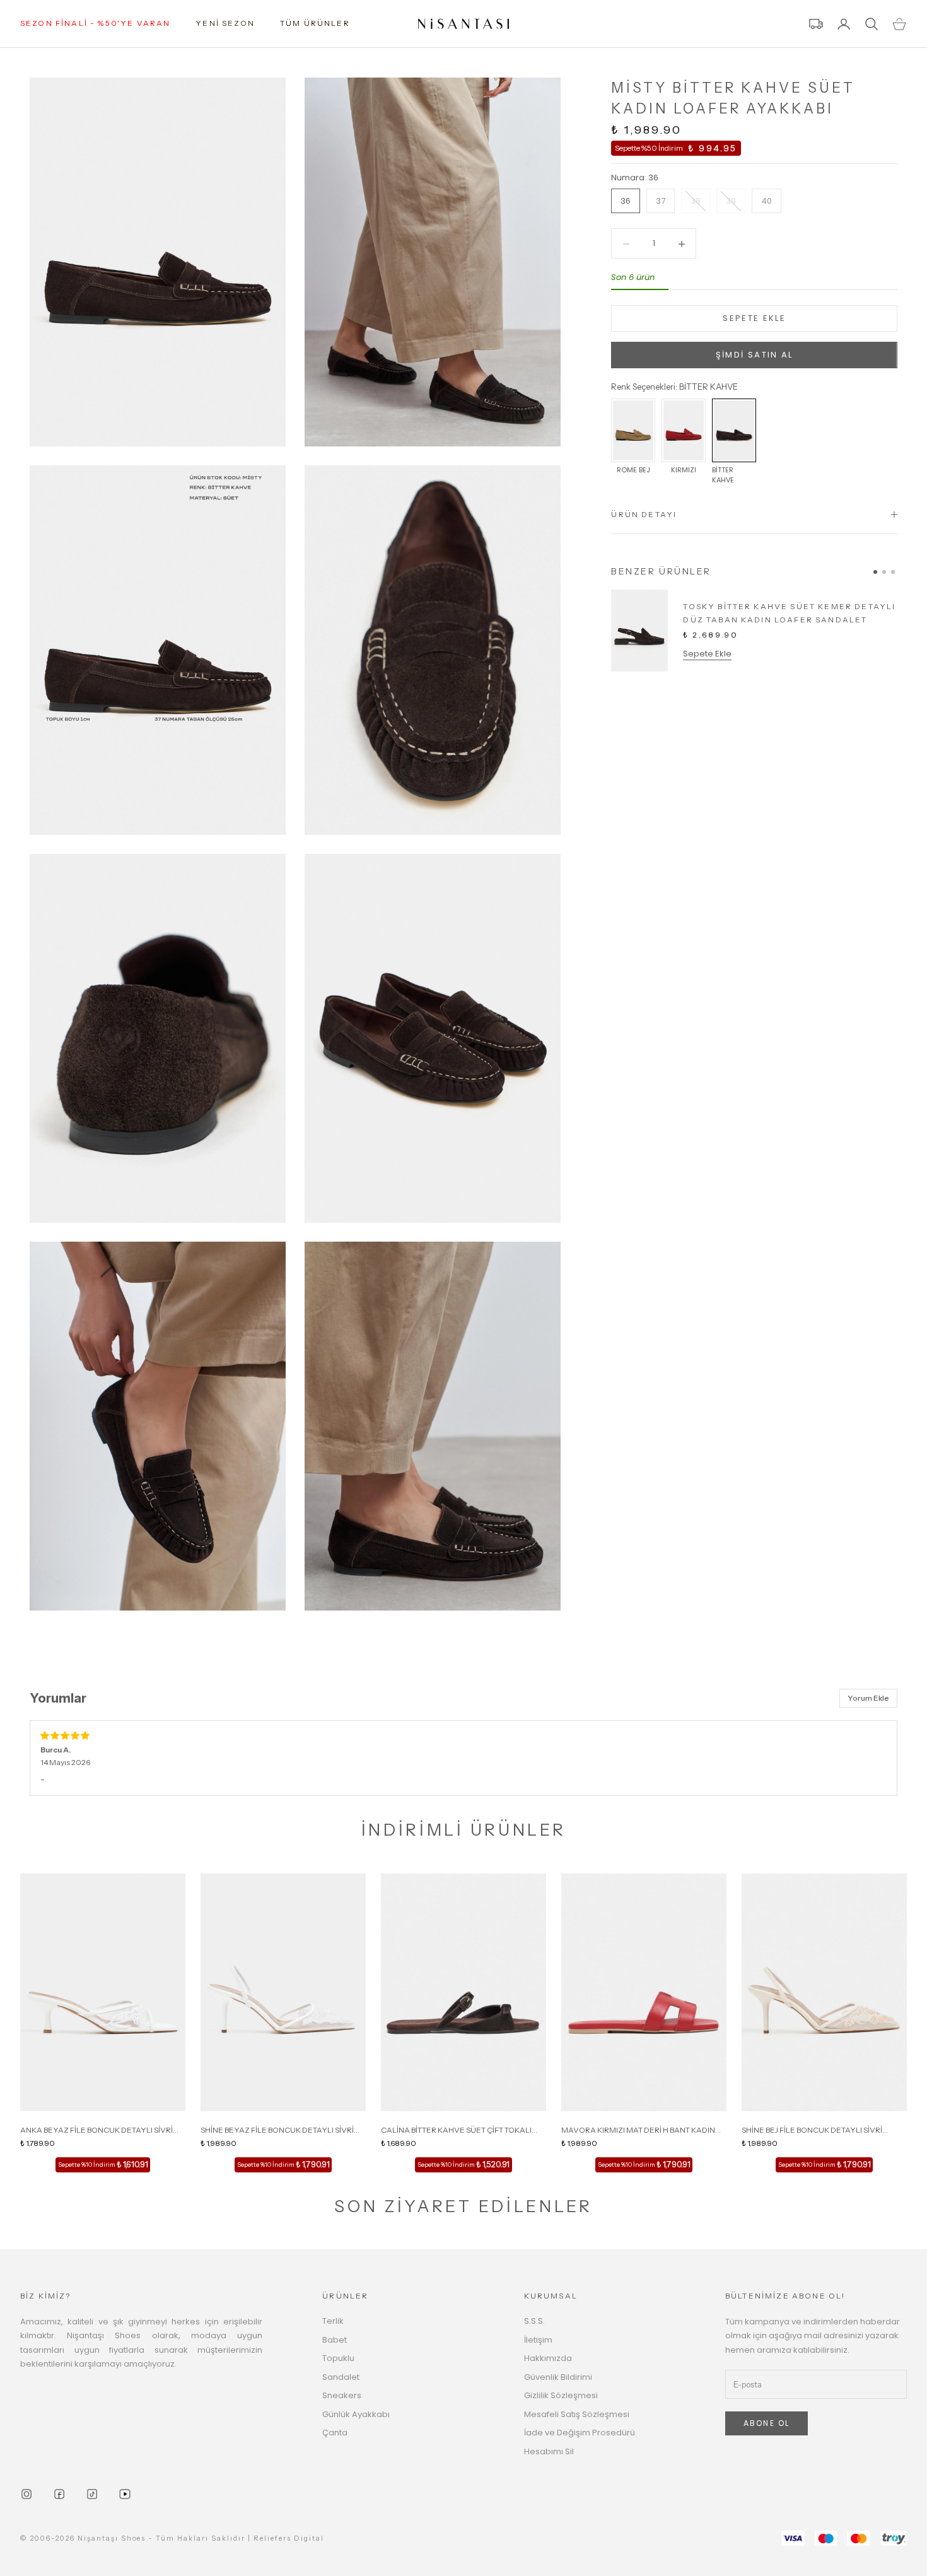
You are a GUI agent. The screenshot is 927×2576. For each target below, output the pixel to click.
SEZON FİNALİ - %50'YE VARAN (95, 23)
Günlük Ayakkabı (356, 2414)
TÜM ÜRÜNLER (315, 23)
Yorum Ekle (868, 1698)
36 (626, 201)
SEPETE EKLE (754, 319)
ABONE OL (767, 2423)
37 (661, 201)
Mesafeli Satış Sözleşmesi (577, 2414)
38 (696, 201)
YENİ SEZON (225, 23)
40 (767, 201)
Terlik (333, 2321)
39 (731, 201)
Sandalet (341, 2377)
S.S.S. (534, 2321)
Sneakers (342, 2395)
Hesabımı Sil (549, 2451)
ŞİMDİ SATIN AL (755, 355)
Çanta (335, 2433)
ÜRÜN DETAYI (644, 514)
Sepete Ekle (707, 654)
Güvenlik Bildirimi (558, 2377)
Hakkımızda (548, 2358)
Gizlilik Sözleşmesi (561, 2395)
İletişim (538, 2340)
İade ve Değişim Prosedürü (580, 2433)
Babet (335, 2340)
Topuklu (338, 2358)
